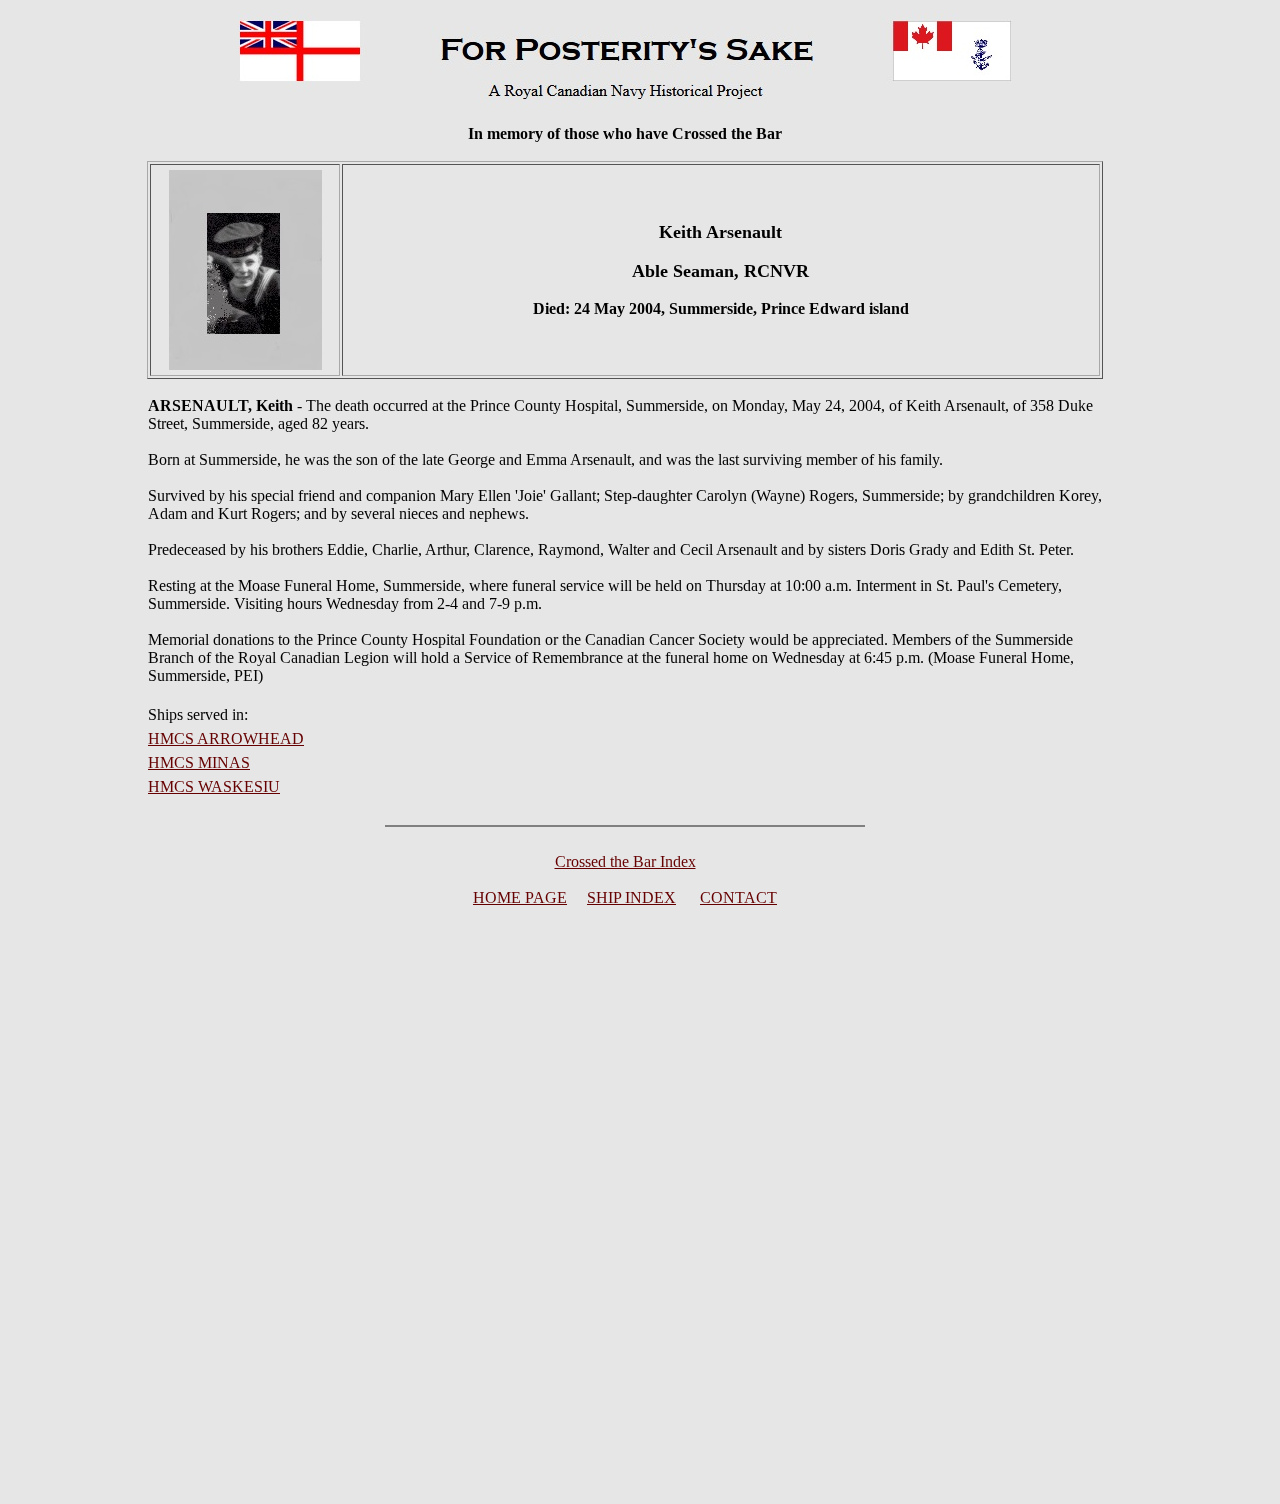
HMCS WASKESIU (214, 786)
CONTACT (738, 897)
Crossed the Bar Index (625, 861)
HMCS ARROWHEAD (226, 738)
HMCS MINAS (199, 762)
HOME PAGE (520, 897)
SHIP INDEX (631, 897)
